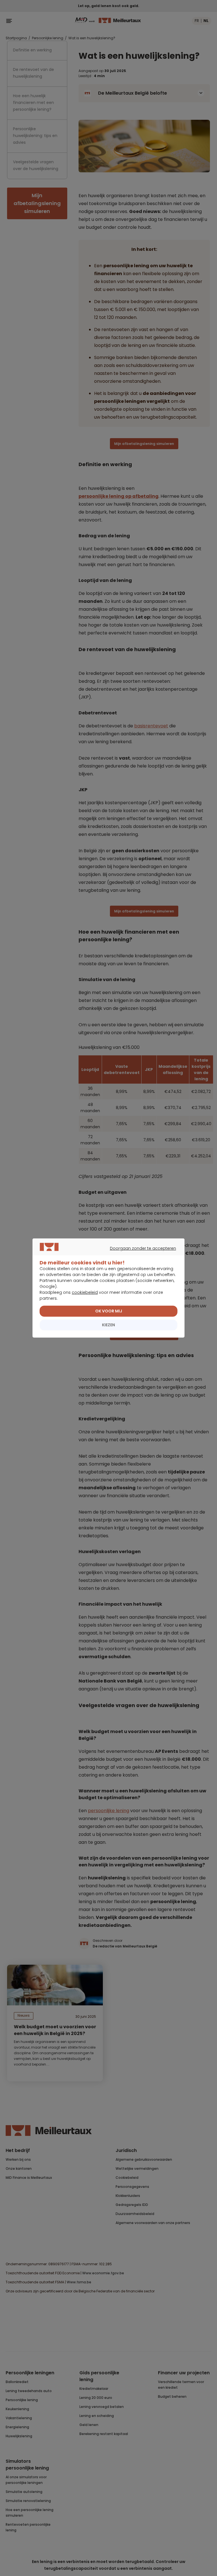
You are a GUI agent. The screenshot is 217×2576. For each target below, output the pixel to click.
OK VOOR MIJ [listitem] (109, 1311)
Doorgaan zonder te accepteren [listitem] (106, 1255)
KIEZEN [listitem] (108, 1325)
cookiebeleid (85, 1292)
